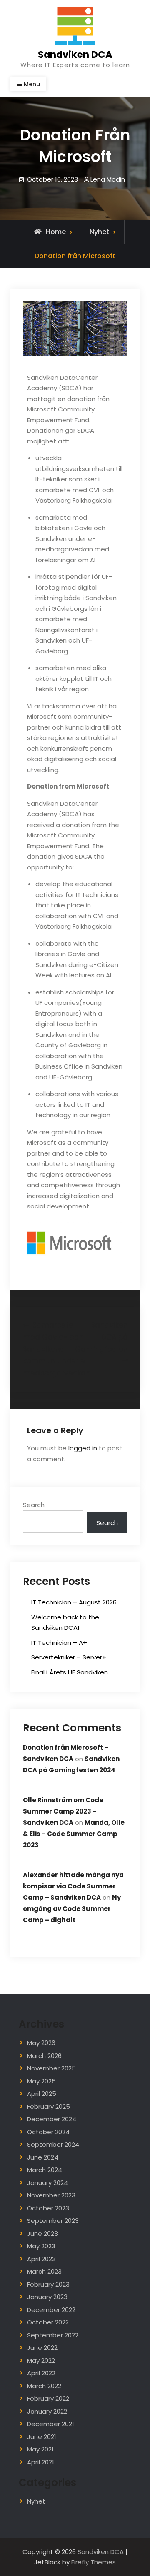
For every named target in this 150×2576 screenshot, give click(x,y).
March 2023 (44, 2271)
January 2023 (47, 2297)
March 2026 (44, 2056)
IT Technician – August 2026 (74, 1602)
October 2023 (48, 2208)
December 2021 (51, 2424)
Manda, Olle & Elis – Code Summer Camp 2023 (74, 1834)
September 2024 (53, 2144)
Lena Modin (108, 179)
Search (34, 1505)
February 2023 (48, 2284)
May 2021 (40, 2449)
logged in (83, 1448)
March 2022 (44, 2386)
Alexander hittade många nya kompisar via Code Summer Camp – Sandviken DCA (73, 1886)
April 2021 (41, 2462)
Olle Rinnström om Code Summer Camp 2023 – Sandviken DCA (63, 1811)
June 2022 (42, 2348)
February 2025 (49, 2106)
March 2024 (45, 2170)
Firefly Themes (94, 2562)
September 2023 (53, 2221)
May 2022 (41, 2361)
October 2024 (48, 2132)
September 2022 (53, 2335)
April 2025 (42, 2094)
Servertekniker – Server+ (69, 1657)
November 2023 (51, 2195)
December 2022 (51, 2310)
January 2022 (47, 2411)
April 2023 (41, 2259)
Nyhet (99, 232)
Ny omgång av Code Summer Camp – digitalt (72, 1909)
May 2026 (41, 2043)
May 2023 (41, 2246)
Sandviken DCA (75, 55)
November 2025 (51, 2068)
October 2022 (48, 2322)
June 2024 (43, 2157)
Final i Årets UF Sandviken (70, 1672)
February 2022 (48, 2398)
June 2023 (42, 2233)
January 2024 (47, 2183)
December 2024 (52, 2119)
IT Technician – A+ (59, 1643)
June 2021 (42, 2437)
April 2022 (41, 2373)
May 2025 (41, 2081)
